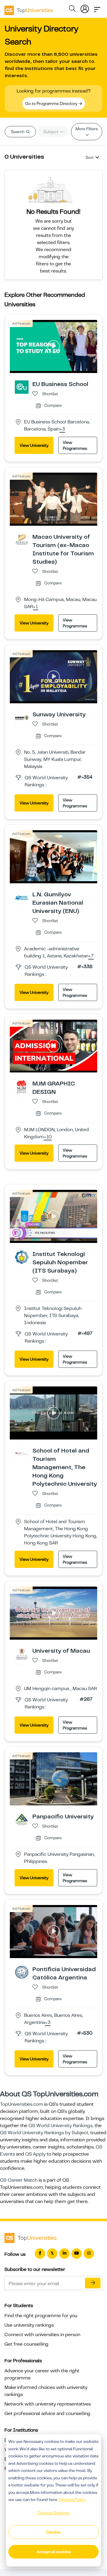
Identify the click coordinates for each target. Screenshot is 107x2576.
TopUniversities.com (22, 2104)
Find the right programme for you (41, 2316)
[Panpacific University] (22, 1819)
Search (18, 132)
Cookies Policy (72, 2500)
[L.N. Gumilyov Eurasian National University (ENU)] (22, 897)
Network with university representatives (48, 2404)
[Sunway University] (22, 717)
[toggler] (97, 8)
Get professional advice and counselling (47, 2414)
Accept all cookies (54, 2552)
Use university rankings (29, 2325)
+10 (48, 1137)
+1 (36, 607)
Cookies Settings (53, 2513)
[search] (72, 9)
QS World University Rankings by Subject (44, 2133)
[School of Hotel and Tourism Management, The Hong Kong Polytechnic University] (22, 1453)
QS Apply (35, 2154)
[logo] (29, 8)
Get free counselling (26, 2344)
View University (34, 445)
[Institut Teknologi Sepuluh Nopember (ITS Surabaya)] (22, 1257)
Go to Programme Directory (52, 103)
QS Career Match (19, 2180)
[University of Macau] (22, 1654)
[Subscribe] (93, 2283)
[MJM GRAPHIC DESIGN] (22, 1086)
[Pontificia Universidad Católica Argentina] (22, 1972)
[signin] (85, 8)
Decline (53, 2532)
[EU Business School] (22, 387)
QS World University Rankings (60, 2126)
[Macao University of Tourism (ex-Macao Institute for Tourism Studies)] (22, 540)
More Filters (87, 129)
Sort (90, 157)
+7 (91, 956)
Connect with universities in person (42, 2335)
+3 (62, 429)
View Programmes (75, 445)
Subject (51, 132)
